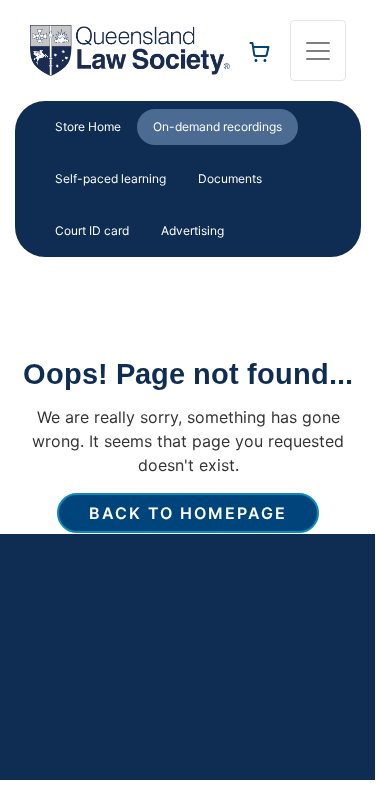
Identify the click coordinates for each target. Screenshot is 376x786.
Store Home (88, 126)
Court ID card (92, 230)
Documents (230, 178)
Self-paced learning (110, 178)
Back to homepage (188, 513)
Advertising (192, 230)
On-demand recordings (217, 126)
